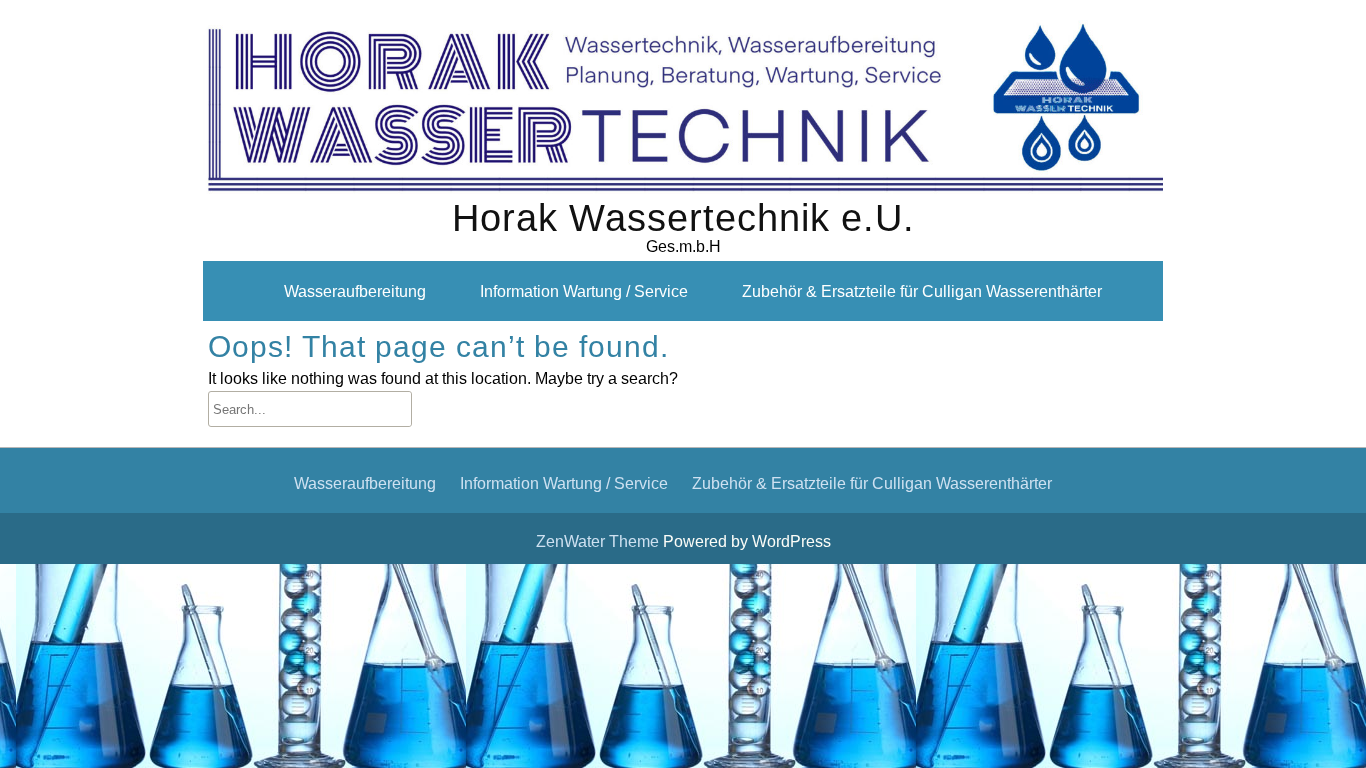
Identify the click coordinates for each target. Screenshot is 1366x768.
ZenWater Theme (599, 541)
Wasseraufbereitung (355, 291)
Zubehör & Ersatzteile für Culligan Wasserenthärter (922, 291)
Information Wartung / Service (584, 291)
